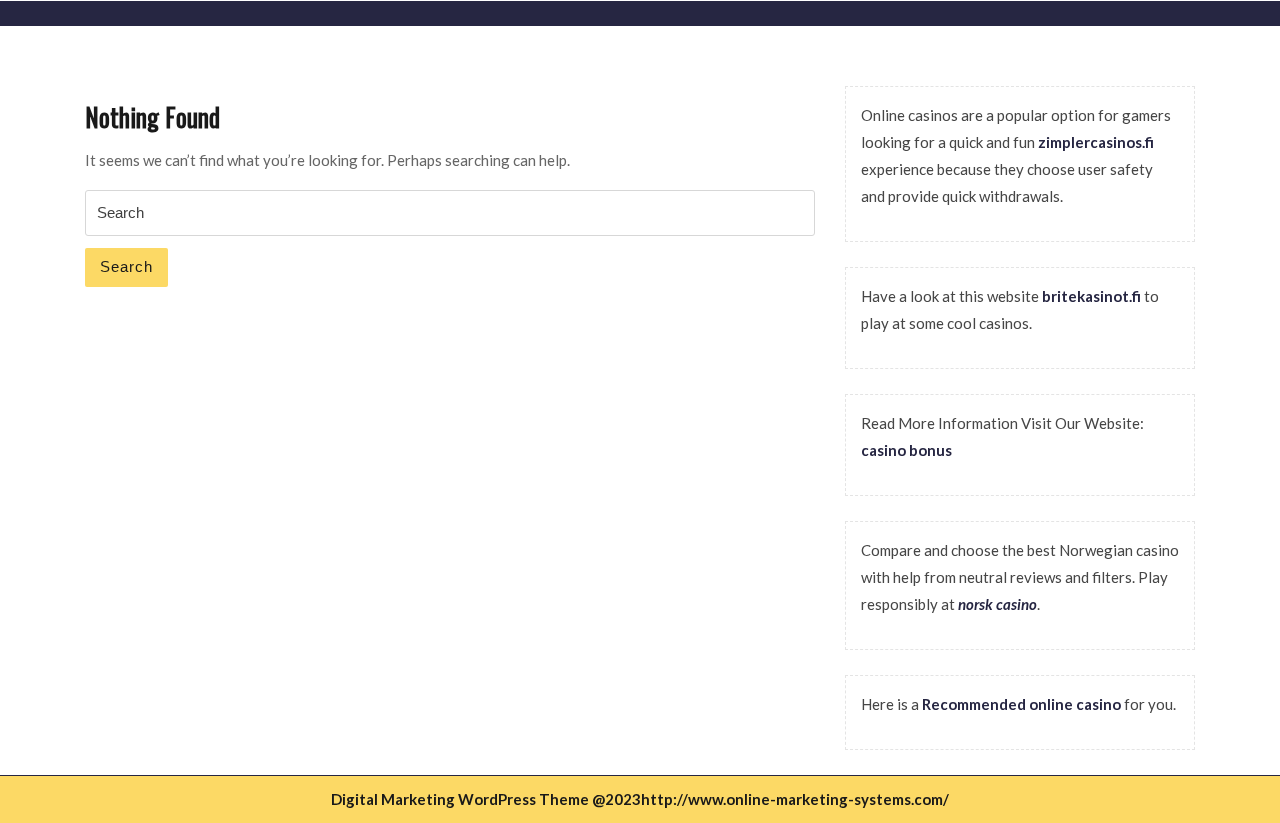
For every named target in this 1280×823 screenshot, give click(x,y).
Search (126, 266)
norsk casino (997, 604)
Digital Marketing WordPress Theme (460, 799)
